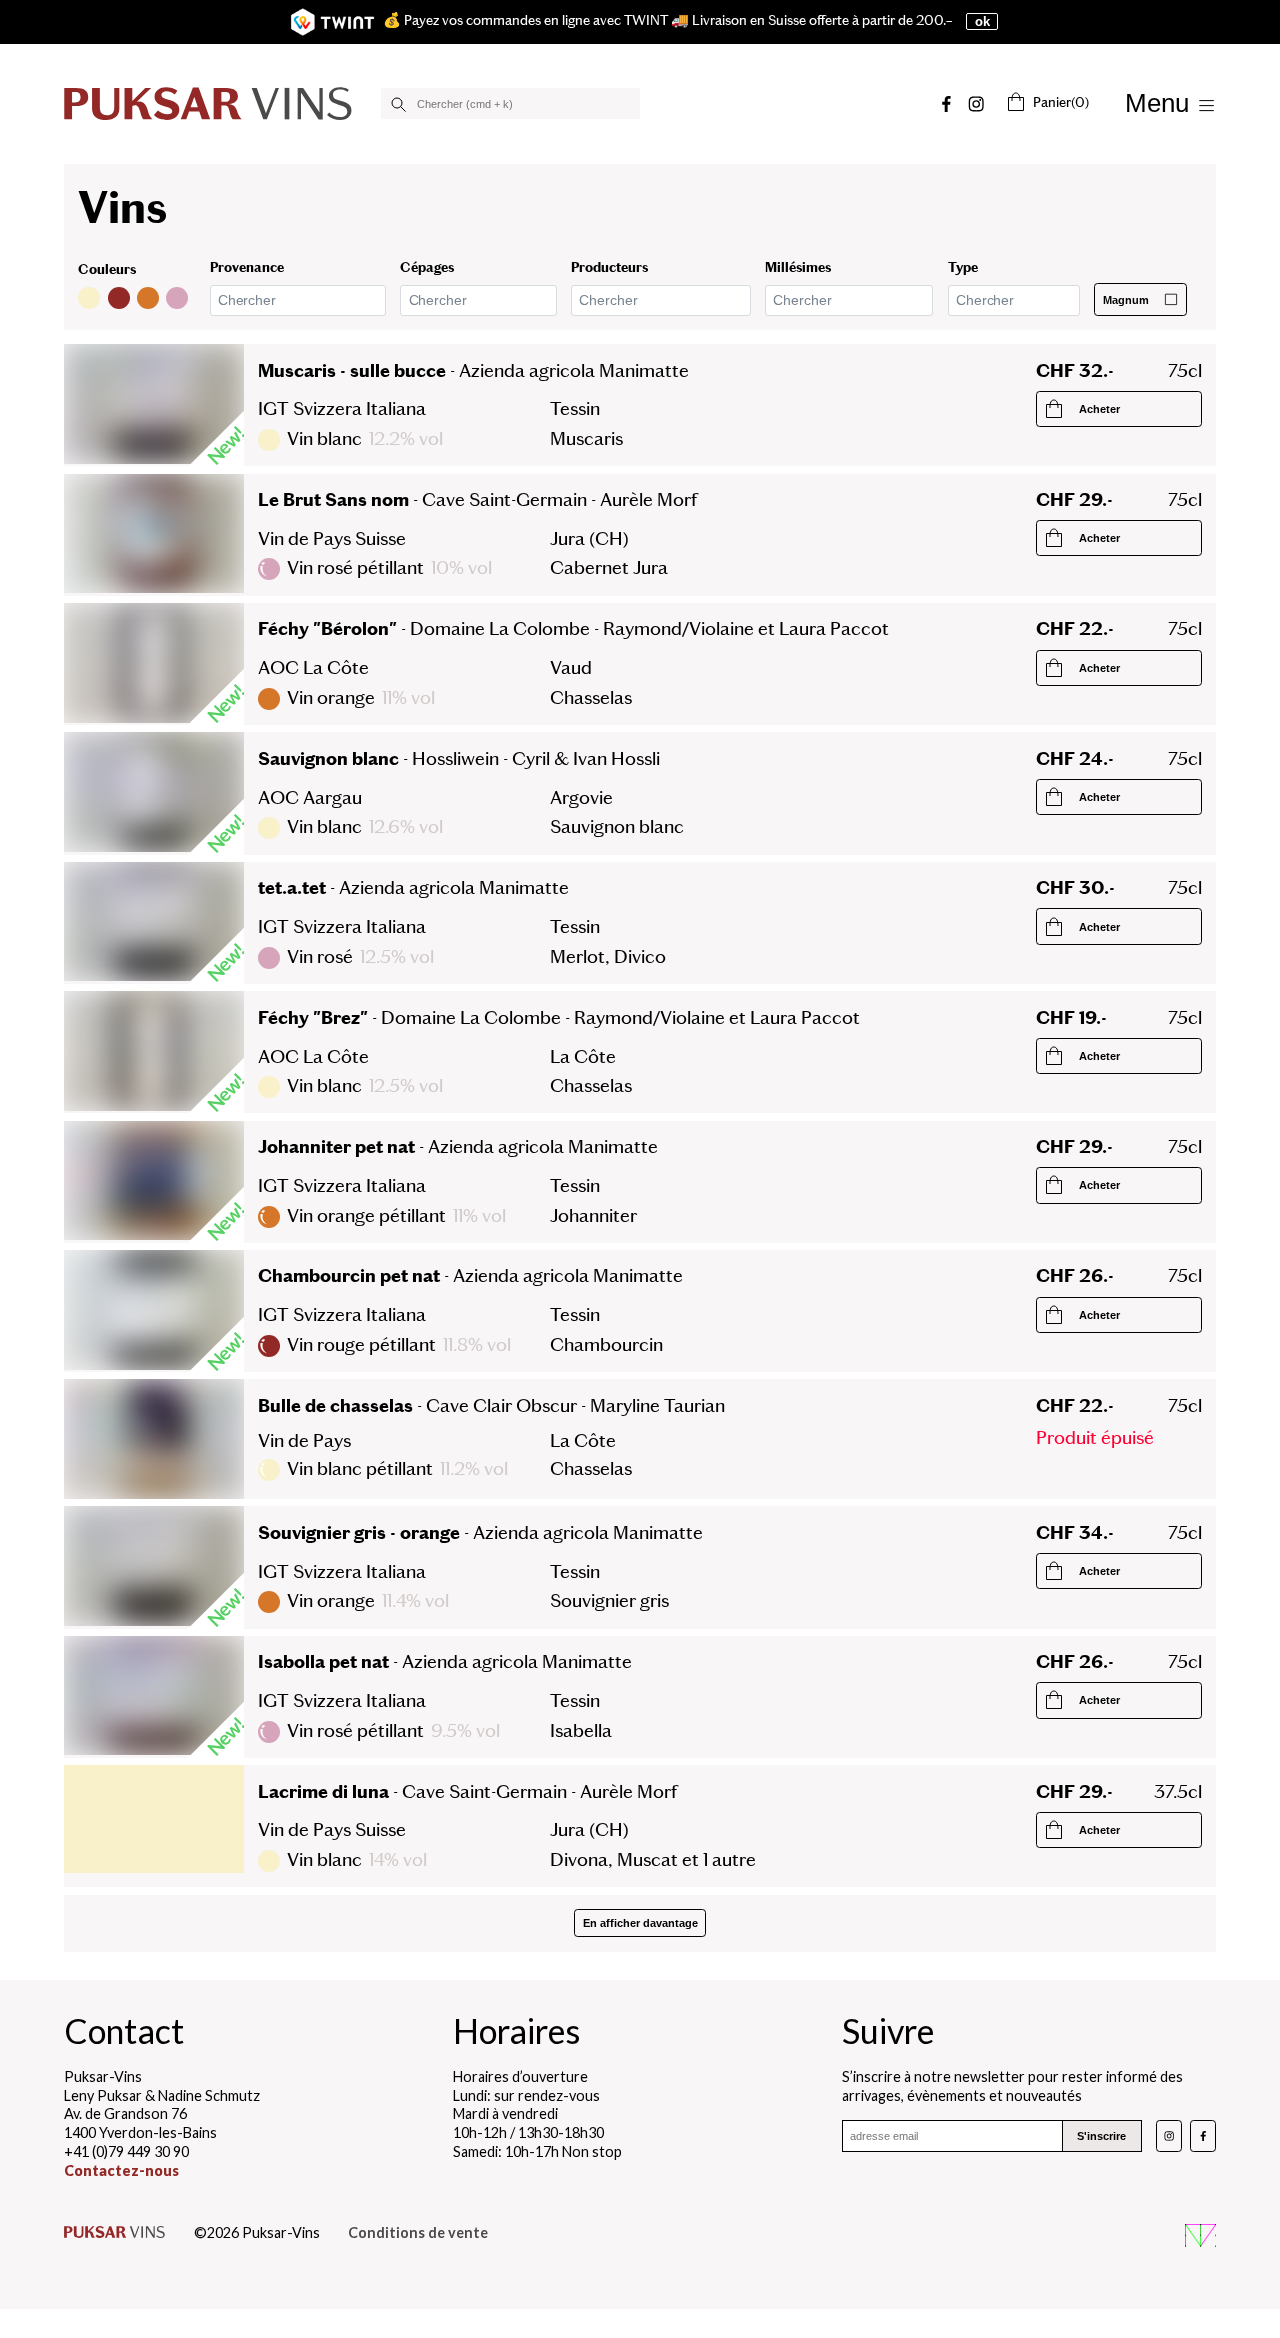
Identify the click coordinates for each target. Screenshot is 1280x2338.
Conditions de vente (418, 2232)
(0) (1061, 102)
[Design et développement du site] (1200, 2238)
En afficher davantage (640, 1923)
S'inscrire (1101, 2136)
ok (982, 21)
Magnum (1126, 299)
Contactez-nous (121, 2170)
